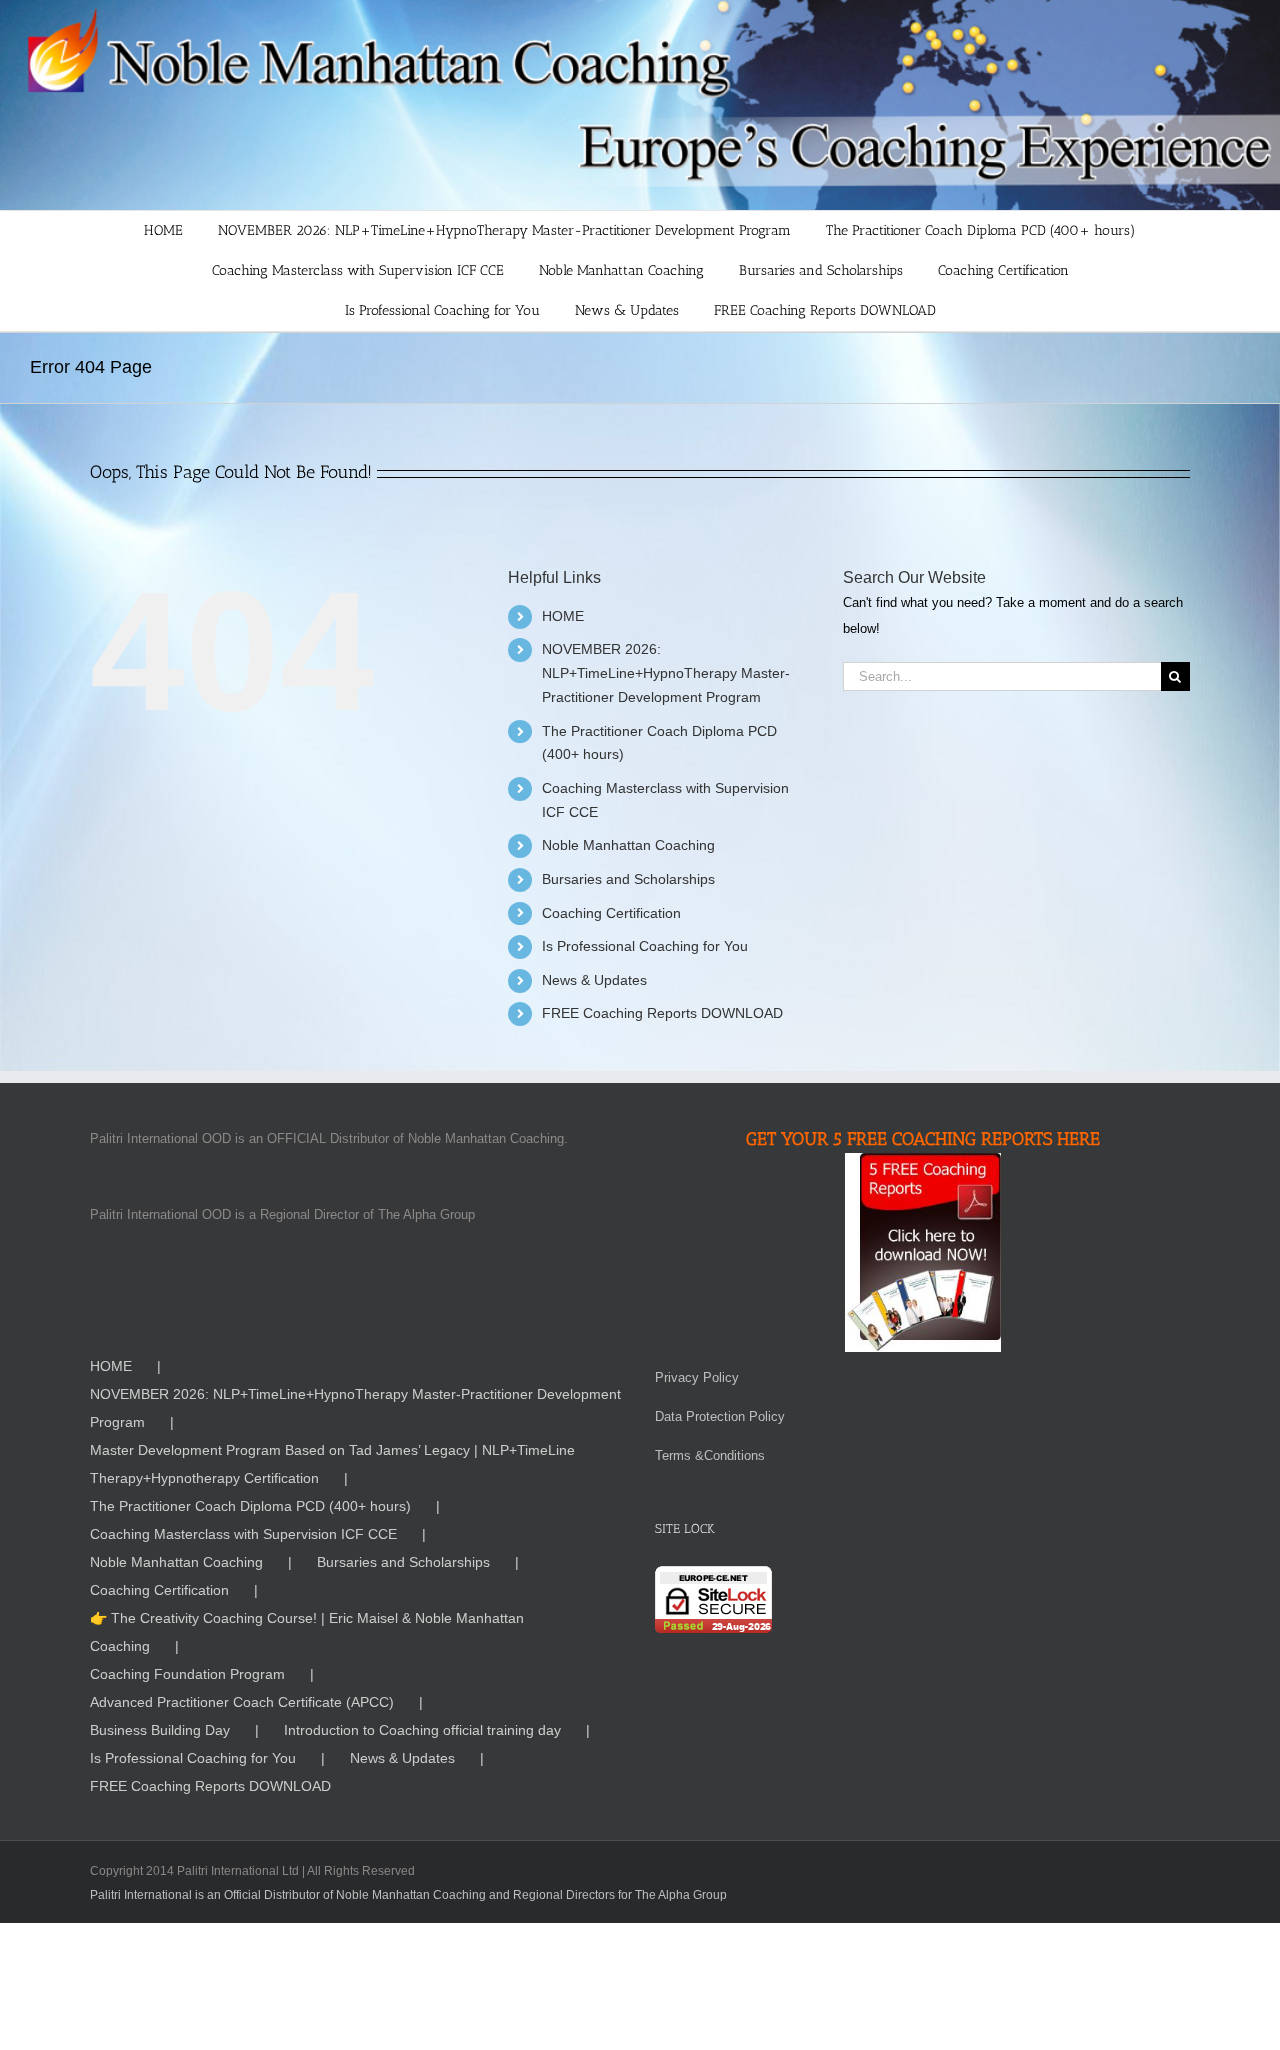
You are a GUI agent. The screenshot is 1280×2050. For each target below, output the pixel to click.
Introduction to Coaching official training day (422, 1730)
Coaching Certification (611, 913)
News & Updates (594, 980)
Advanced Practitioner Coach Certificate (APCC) (242, 1702)
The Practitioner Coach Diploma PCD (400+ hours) (250, 1506)
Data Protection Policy (720, 1416)
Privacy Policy (697, 1377)
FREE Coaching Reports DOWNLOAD (662, 1013)
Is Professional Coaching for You (645, 946)
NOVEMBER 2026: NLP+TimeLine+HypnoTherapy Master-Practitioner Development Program (666, 673)
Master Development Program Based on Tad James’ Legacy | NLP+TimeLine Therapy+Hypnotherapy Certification (332, 1464)
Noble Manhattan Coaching (628, 845)
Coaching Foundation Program (187, 1674)
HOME (563, 616)
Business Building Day (160, 1730)
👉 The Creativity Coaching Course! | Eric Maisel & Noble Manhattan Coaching (307, 1632)
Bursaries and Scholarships (628, 879)
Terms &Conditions (710, 1455)
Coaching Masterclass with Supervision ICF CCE (243, 1534)
